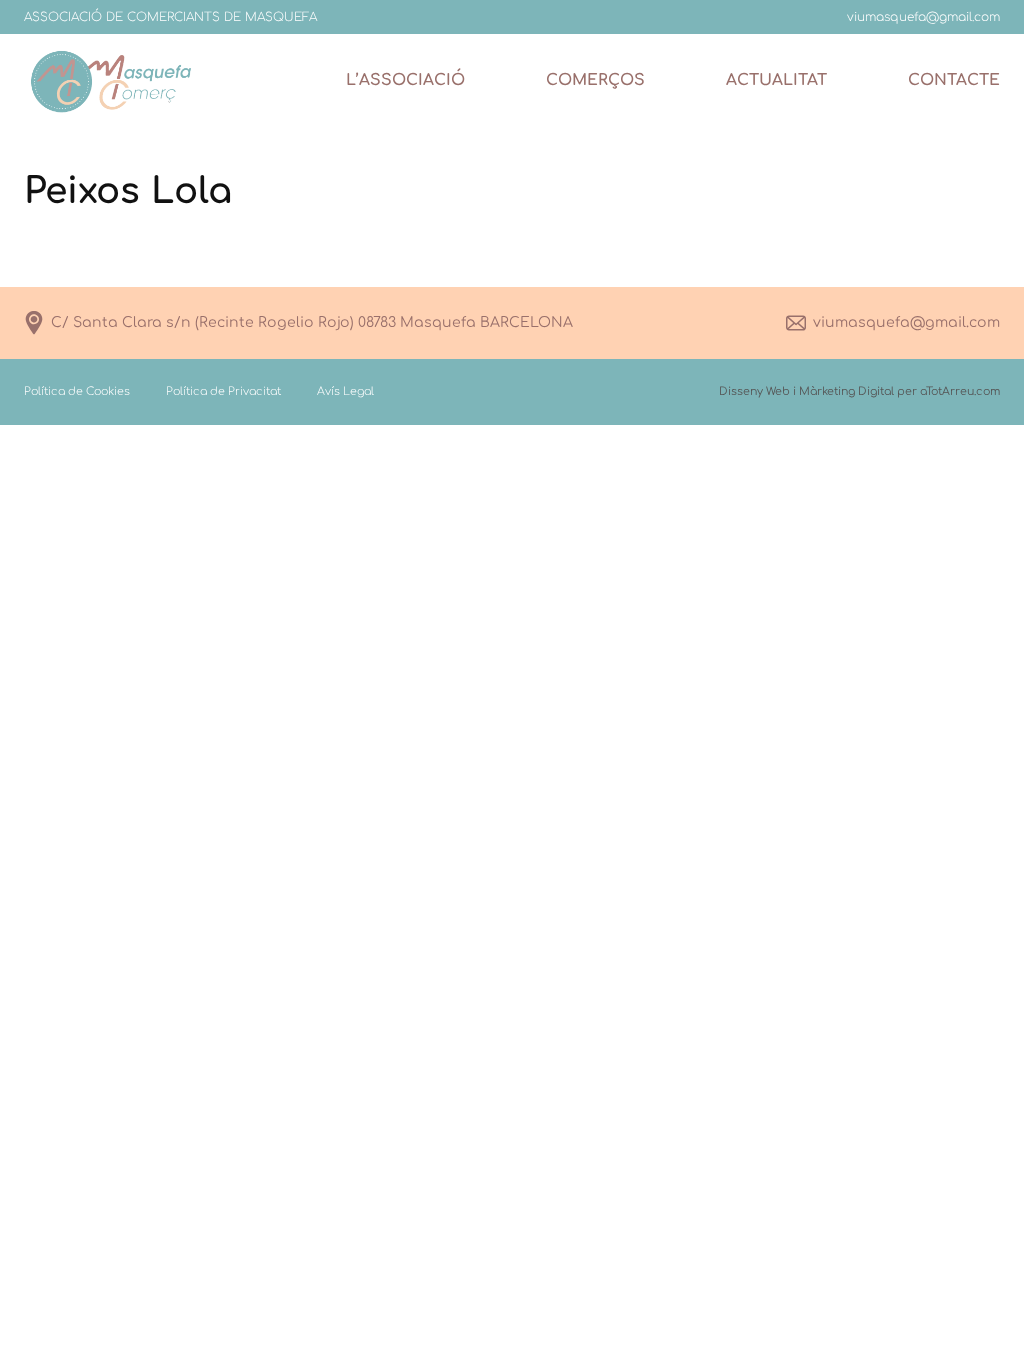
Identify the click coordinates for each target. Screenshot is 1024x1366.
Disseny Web (754, 391)
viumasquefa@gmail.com (906, 322)
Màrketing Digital (846, 391)
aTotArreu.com (960, 391)
